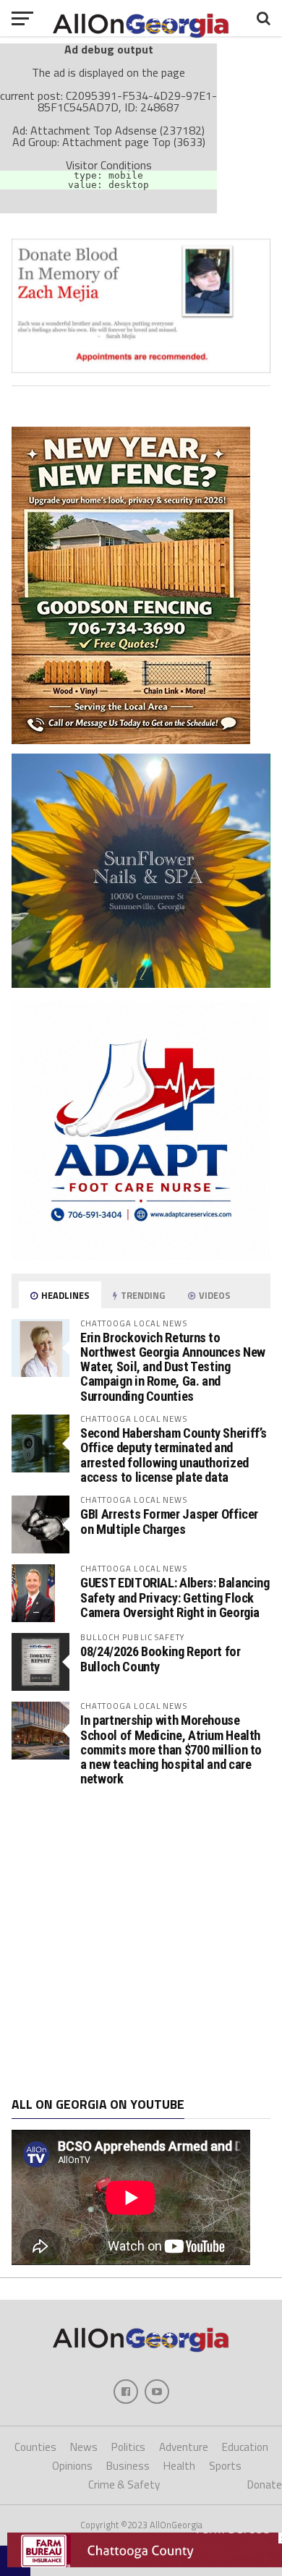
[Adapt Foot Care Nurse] (141, 1255)
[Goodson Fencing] (131, 740)
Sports (225, 2466)
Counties (35, 2447)
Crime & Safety (124, 2485)
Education (245, 2447)
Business (128, 2466)
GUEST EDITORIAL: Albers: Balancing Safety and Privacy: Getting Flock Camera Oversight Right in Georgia (175, 1597)
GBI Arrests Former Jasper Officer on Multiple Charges (169, 1521)
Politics (128, 2447)
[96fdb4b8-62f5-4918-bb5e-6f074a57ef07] (141, 984)
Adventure (184, 2447)
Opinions (72, 2466)
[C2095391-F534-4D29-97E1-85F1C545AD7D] (141, 369)
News (84, 2447)
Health (179, 2466)
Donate (265, 2485)
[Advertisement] (141, 1942)
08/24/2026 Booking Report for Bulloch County (160, 1659)
